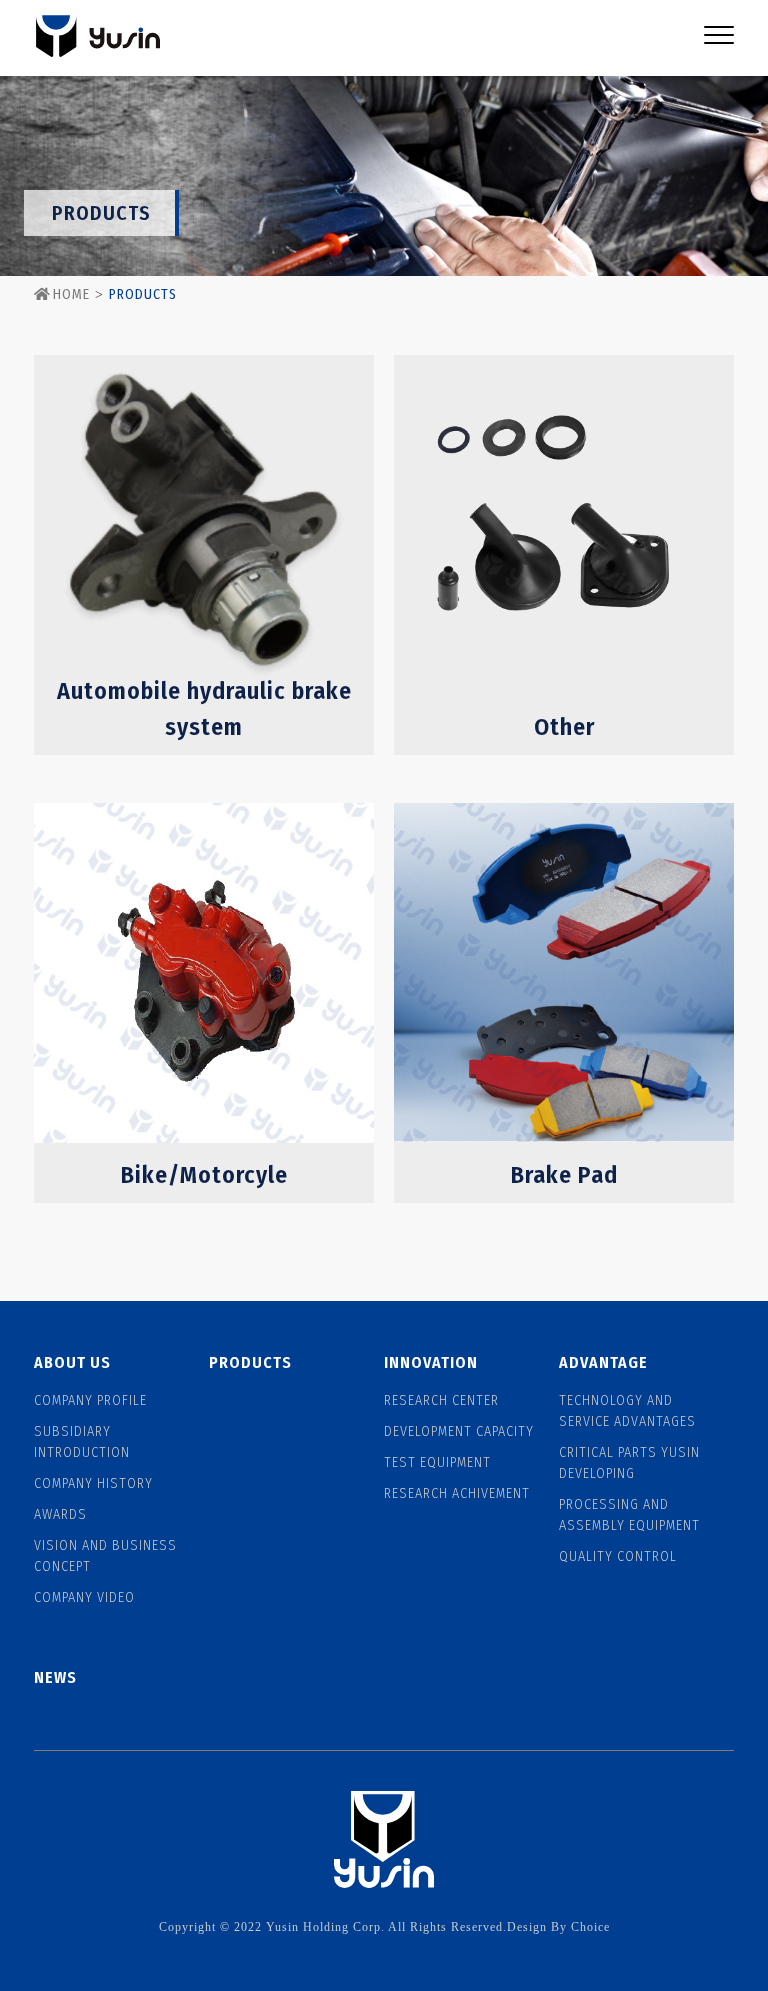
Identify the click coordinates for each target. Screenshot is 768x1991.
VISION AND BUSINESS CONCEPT (105, 1556)
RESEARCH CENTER (441, 1400)
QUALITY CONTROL (618, 1556)
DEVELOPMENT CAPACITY (459, 1431)
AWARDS (60, 1514)
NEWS (55, 1677)
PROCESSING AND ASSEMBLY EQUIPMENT (629, 1515)
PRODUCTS (250, 1362)
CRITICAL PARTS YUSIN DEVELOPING (629, 1463)
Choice (590, 1927)
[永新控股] (97, 38)
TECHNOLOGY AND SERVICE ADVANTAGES (627, 1411)
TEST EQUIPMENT (437, 1462)
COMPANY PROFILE (90, 1400)
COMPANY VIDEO (84, 1597)
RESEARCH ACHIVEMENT (457, 1493)
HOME (71, 294)
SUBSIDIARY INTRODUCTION (82, 1442)
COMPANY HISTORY (93, 1483)
